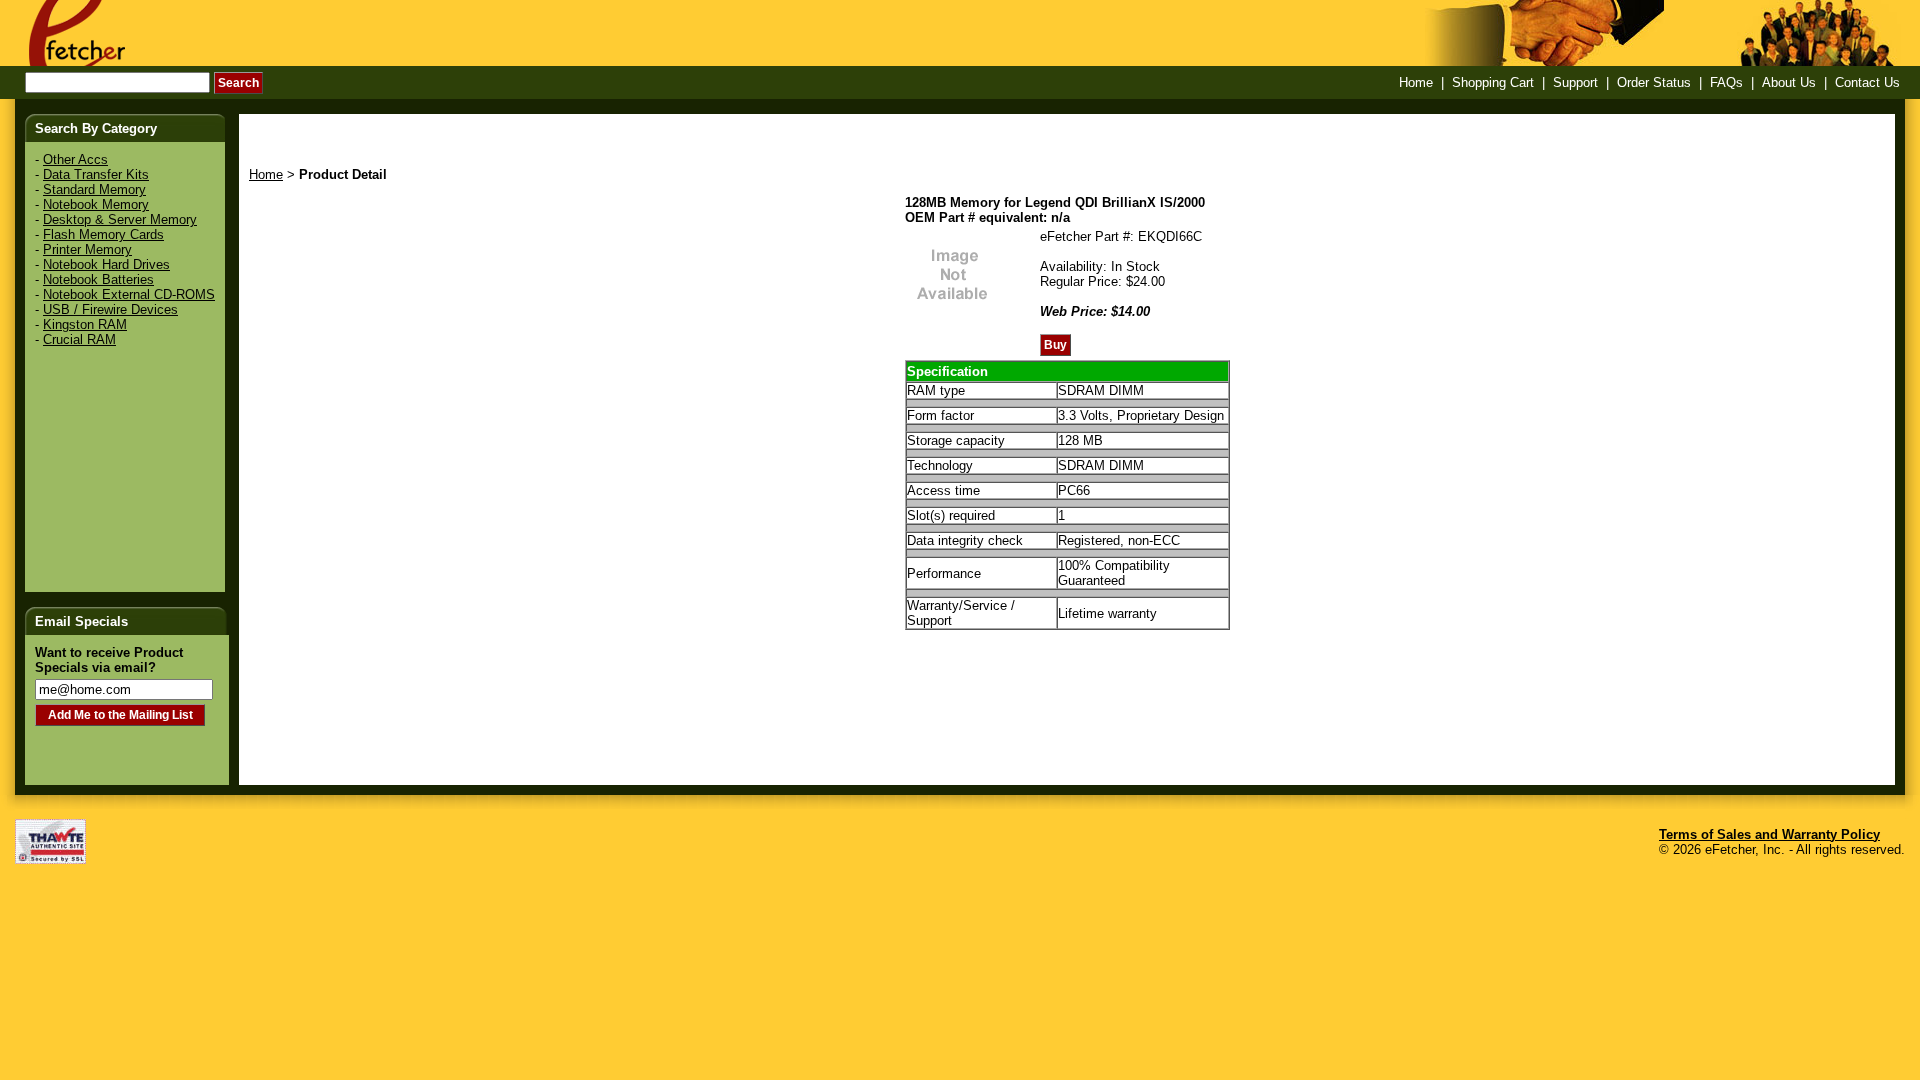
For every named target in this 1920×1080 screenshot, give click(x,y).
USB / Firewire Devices (110, 309)
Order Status (1654, 82)
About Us (1789, 82)
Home (1416, 82)
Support (1575, 82)
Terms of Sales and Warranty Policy (1769, 834)
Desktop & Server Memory (120, 219)
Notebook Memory (96, 204)
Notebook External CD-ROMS (129, 294)
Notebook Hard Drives (106, 264)
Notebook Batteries (98, 279)
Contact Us (1867, 82)
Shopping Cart (1493, 82)
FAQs (1726, 82)
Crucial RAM (79, 339)
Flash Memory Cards (103, 234)
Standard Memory (94, 189)
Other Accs (75, 159)
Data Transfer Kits (96, 174)
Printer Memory (87, 249)
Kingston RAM (85, 324)
